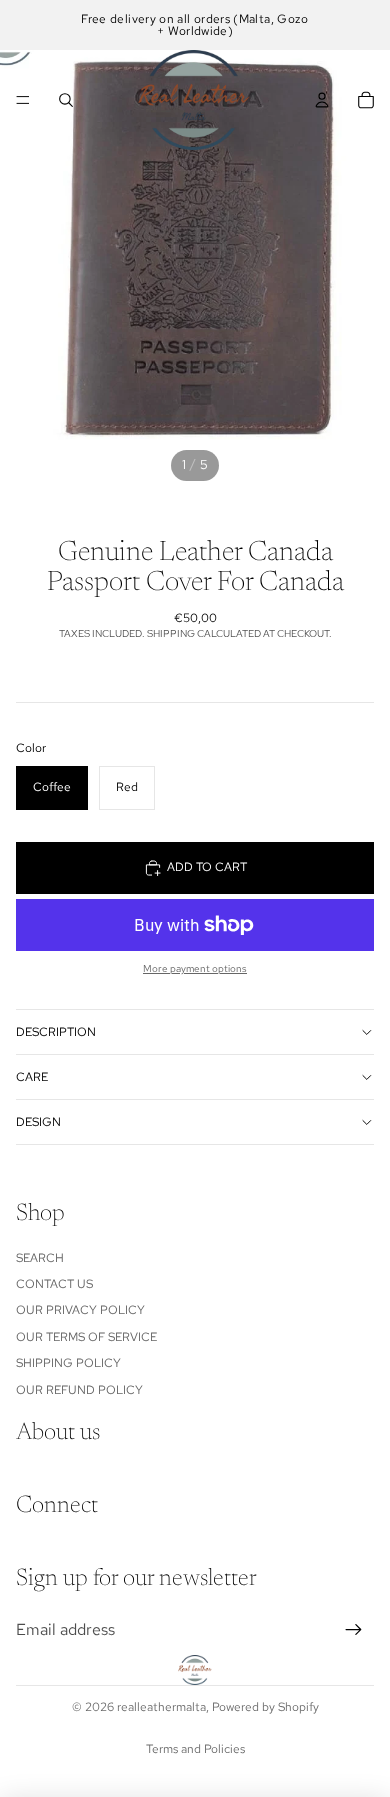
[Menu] (23, 100)
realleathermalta (161, 1707)
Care (32, 1077)
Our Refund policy (79, 1390)
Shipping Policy (68, 1363)
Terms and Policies (195, 1749)
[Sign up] (354, 1630)
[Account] (322, 100)
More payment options (195, 968)
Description (56, 1032)
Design (38, 1122)
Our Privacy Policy (80, 1311)
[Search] (66, 100)
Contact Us (54, 1284)
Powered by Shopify (265, 1707)
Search (40, 1258)
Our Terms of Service (86, 1337)
